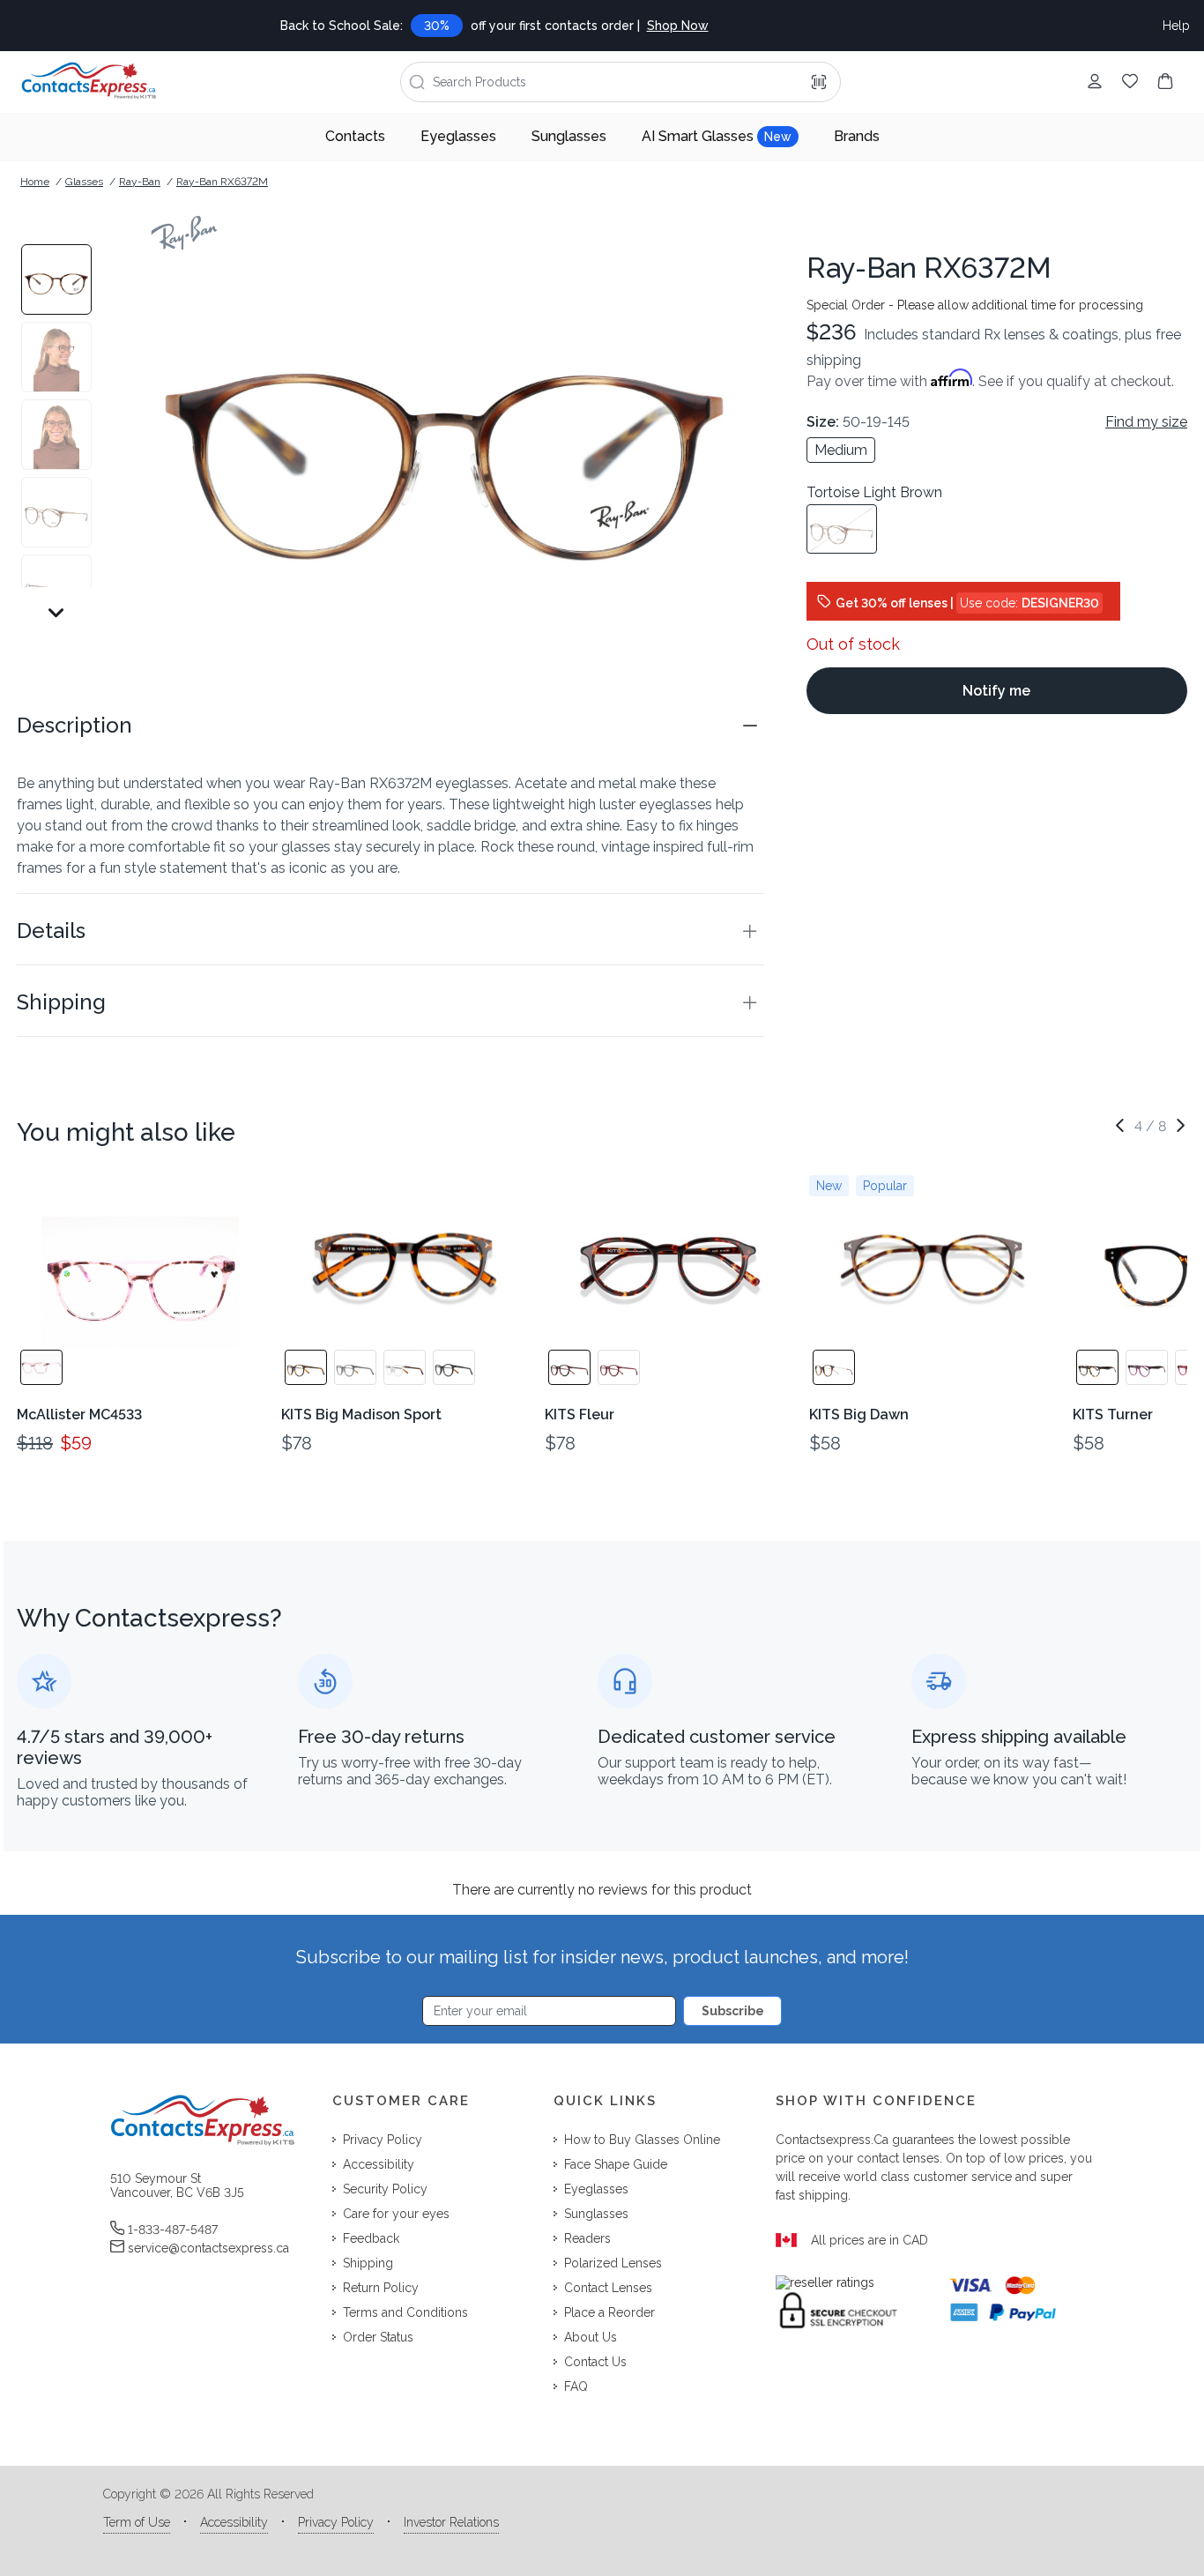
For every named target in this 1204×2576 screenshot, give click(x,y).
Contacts (355, 136)
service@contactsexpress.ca (208, 2248)
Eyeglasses (458, 136)
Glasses (84, 182)
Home (35, 182)
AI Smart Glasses (717, 136)
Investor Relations (451, 2522)
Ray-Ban (140, 182)
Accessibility (234, 2522)
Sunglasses (569, 136)
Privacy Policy (336, 2522)
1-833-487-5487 (173, 2230)
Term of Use (137, 2522)
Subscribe (733, 2011)
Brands (857, 136)
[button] (390, 726)
